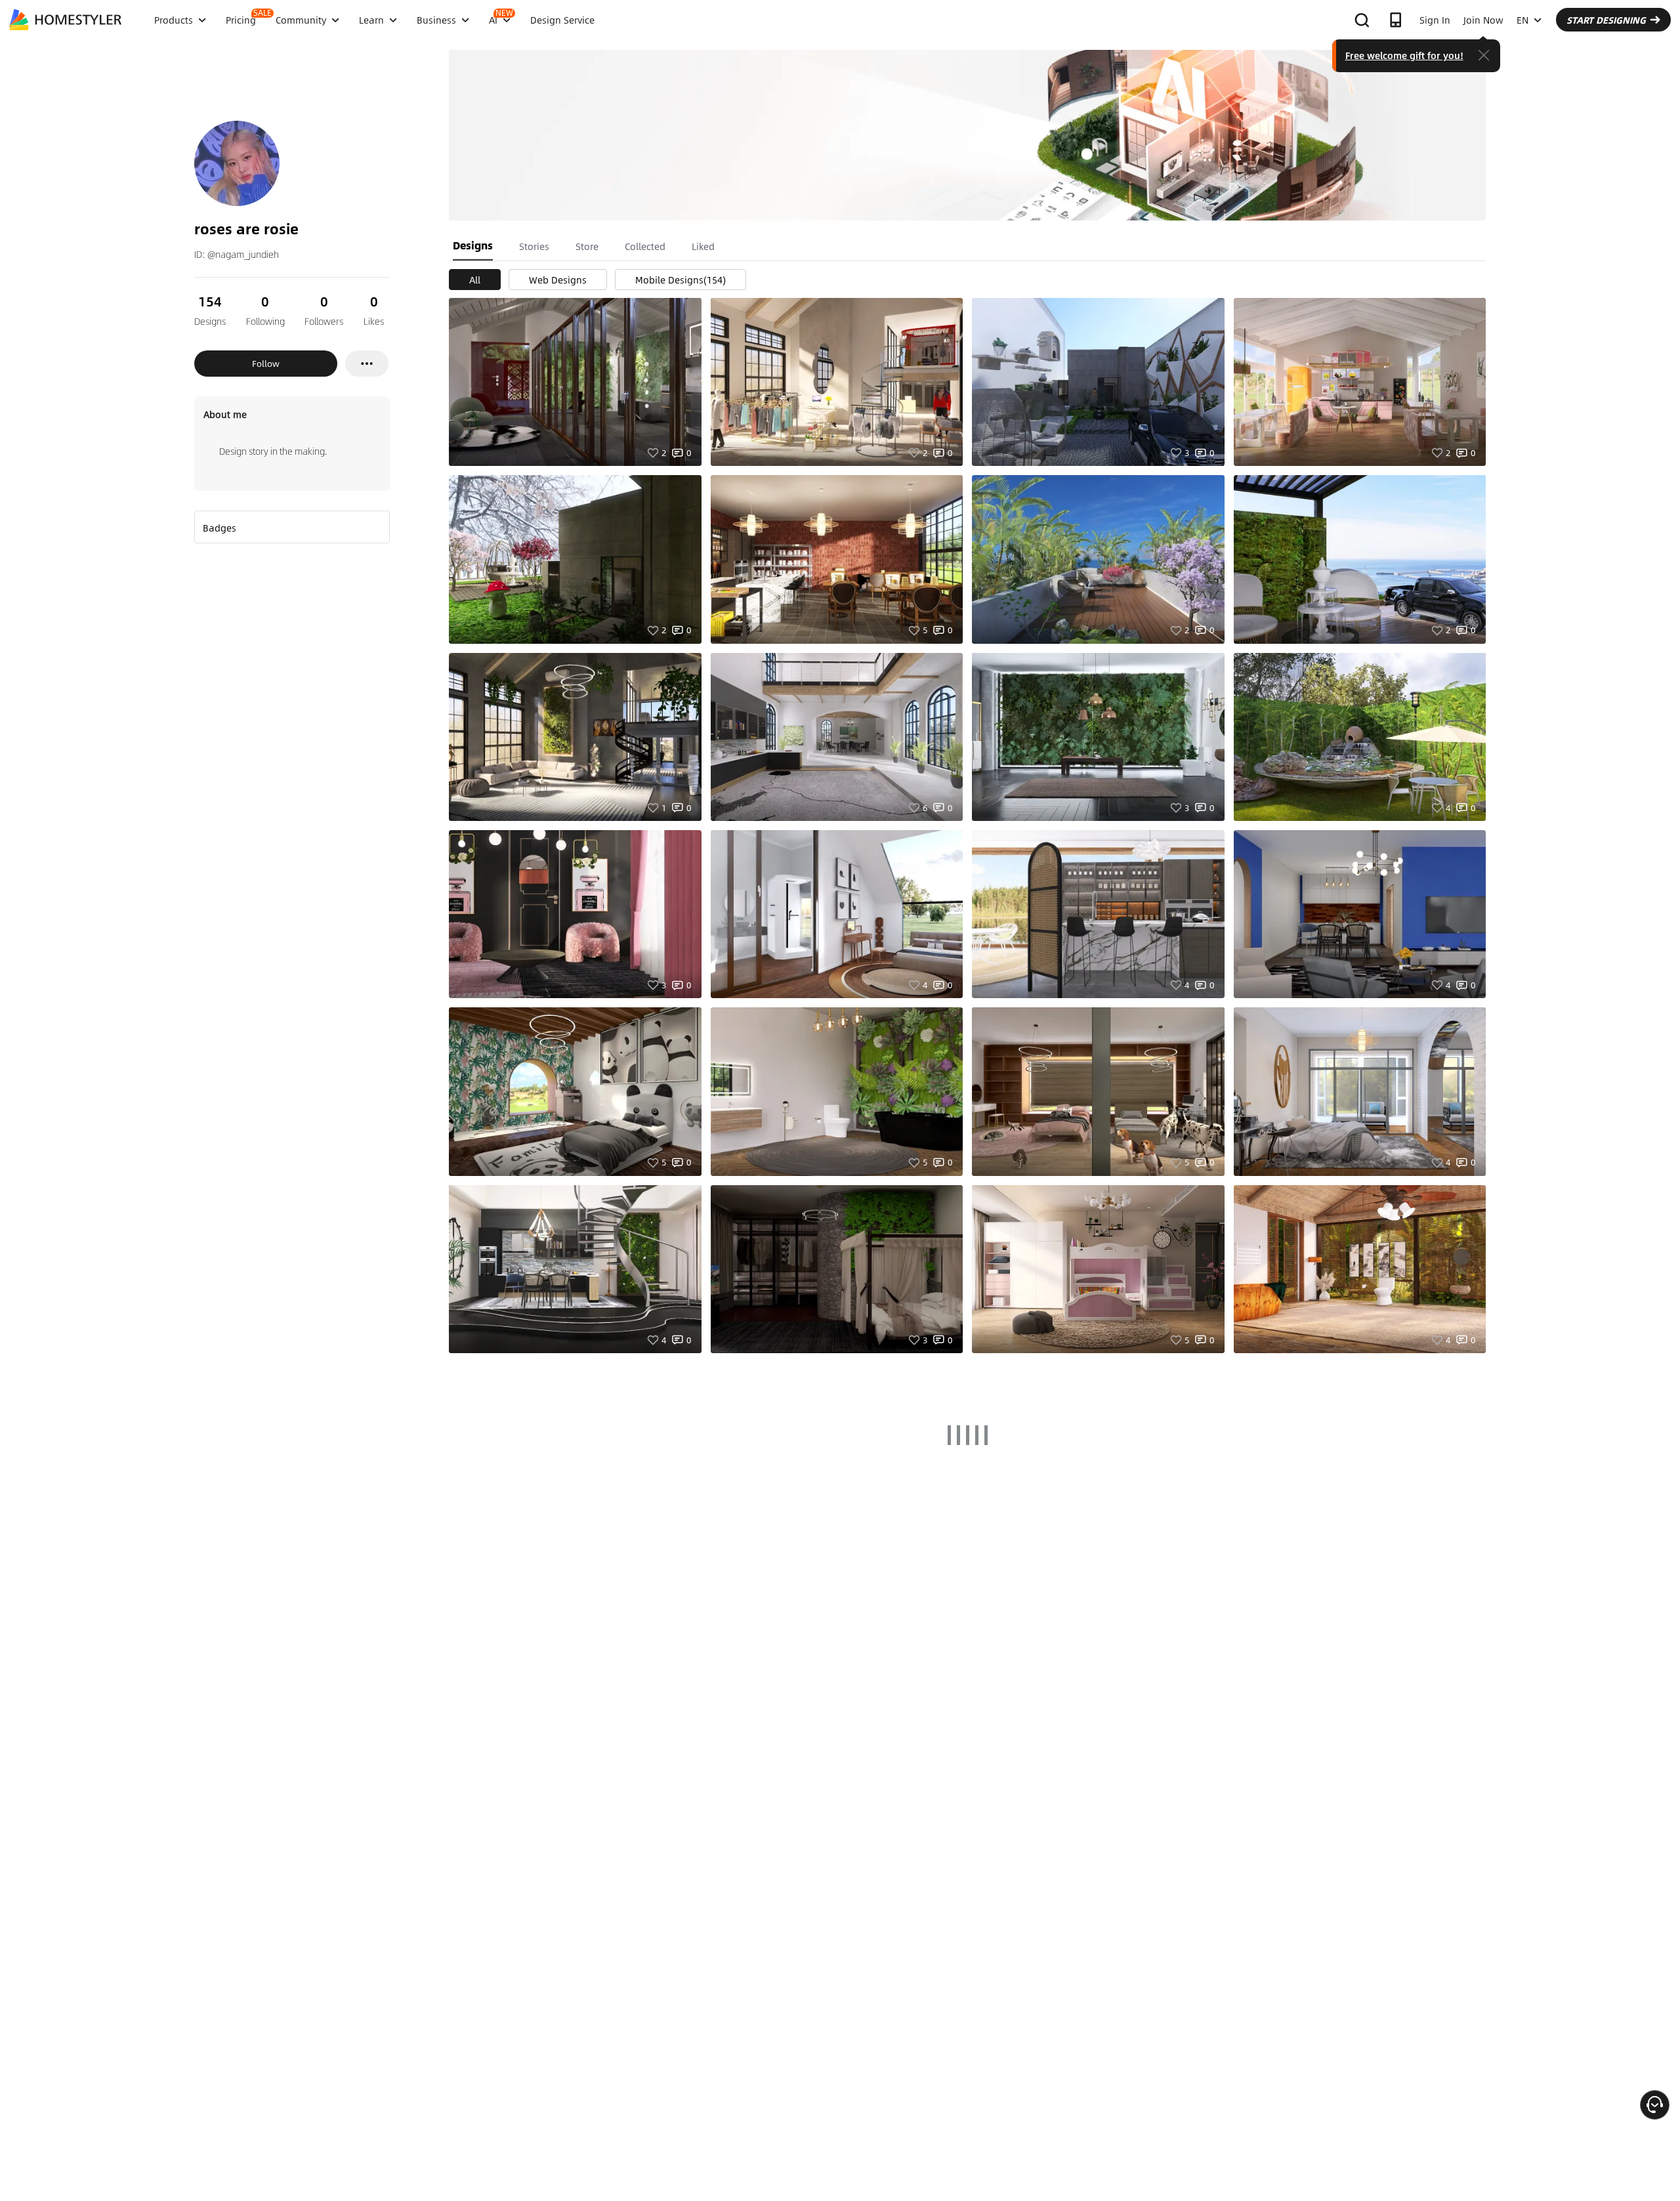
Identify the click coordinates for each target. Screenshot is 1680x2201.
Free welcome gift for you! (1404, 55)
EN (1522, 20)
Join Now (1483, 20)
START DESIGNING (1606, 20)
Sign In (1435, 20)
